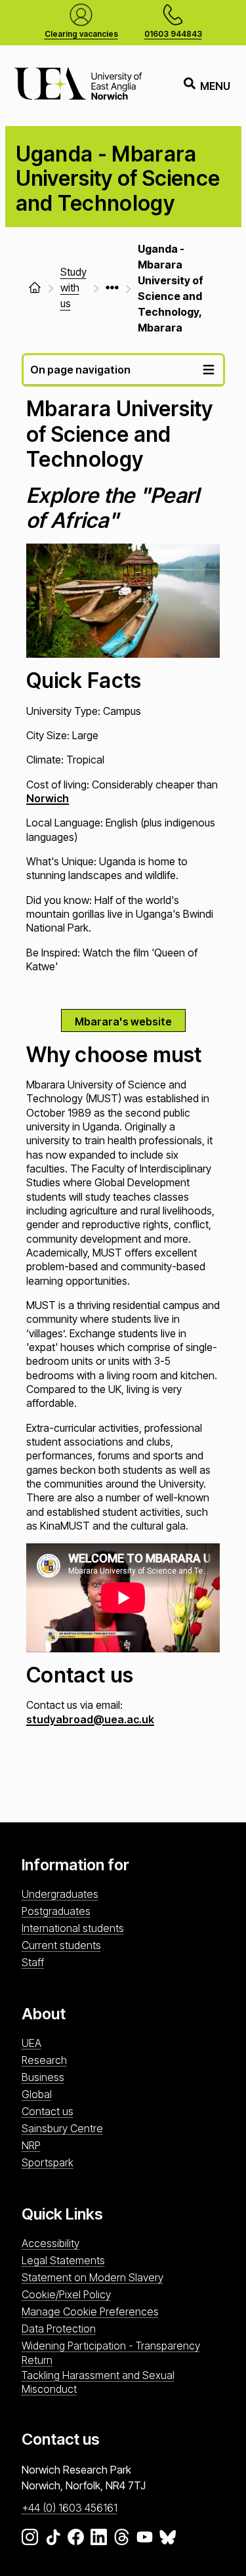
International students (73, 1928)
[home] (35, 288)
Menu (215, 86)
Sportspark (48, 2162)
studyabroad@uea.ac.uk (90, 1719)
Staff (33, 1962)
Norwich (48, 798)
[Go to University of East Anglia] (78, 86)
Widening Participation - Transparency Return (111, 2352)
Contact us (48, 2111)
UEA (31, 2043)
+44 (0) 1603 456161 (70, 2508)
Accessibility (51, 2243)
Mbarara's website (123, 1021)
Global (37, 2094)
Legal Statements (63, 2260)
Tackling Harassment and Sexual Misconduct (98, 2382)
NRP (31, 2145)
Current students (61, 1945)
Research (44, 2060)
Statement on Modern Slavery (92, 2277)
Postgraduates (56, 1911)
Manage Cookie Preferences (90, 2311)
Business (43, 2077)
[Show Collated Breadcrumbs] (112, 288)
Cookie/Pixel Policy (66, 2294)
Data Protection (59, 2329)
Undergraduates (60, 1894)
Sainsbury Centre (62, 2128)
